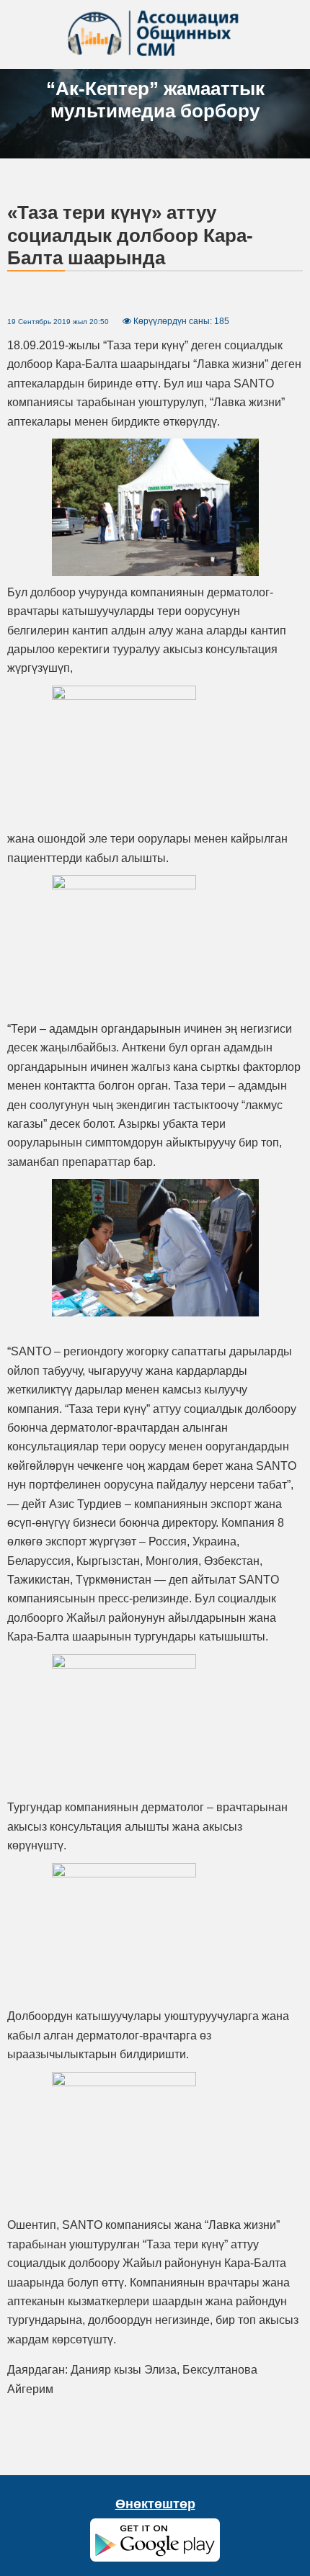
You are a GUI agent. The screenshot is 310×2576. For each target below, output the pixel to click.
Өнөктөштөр (155, 2504)
